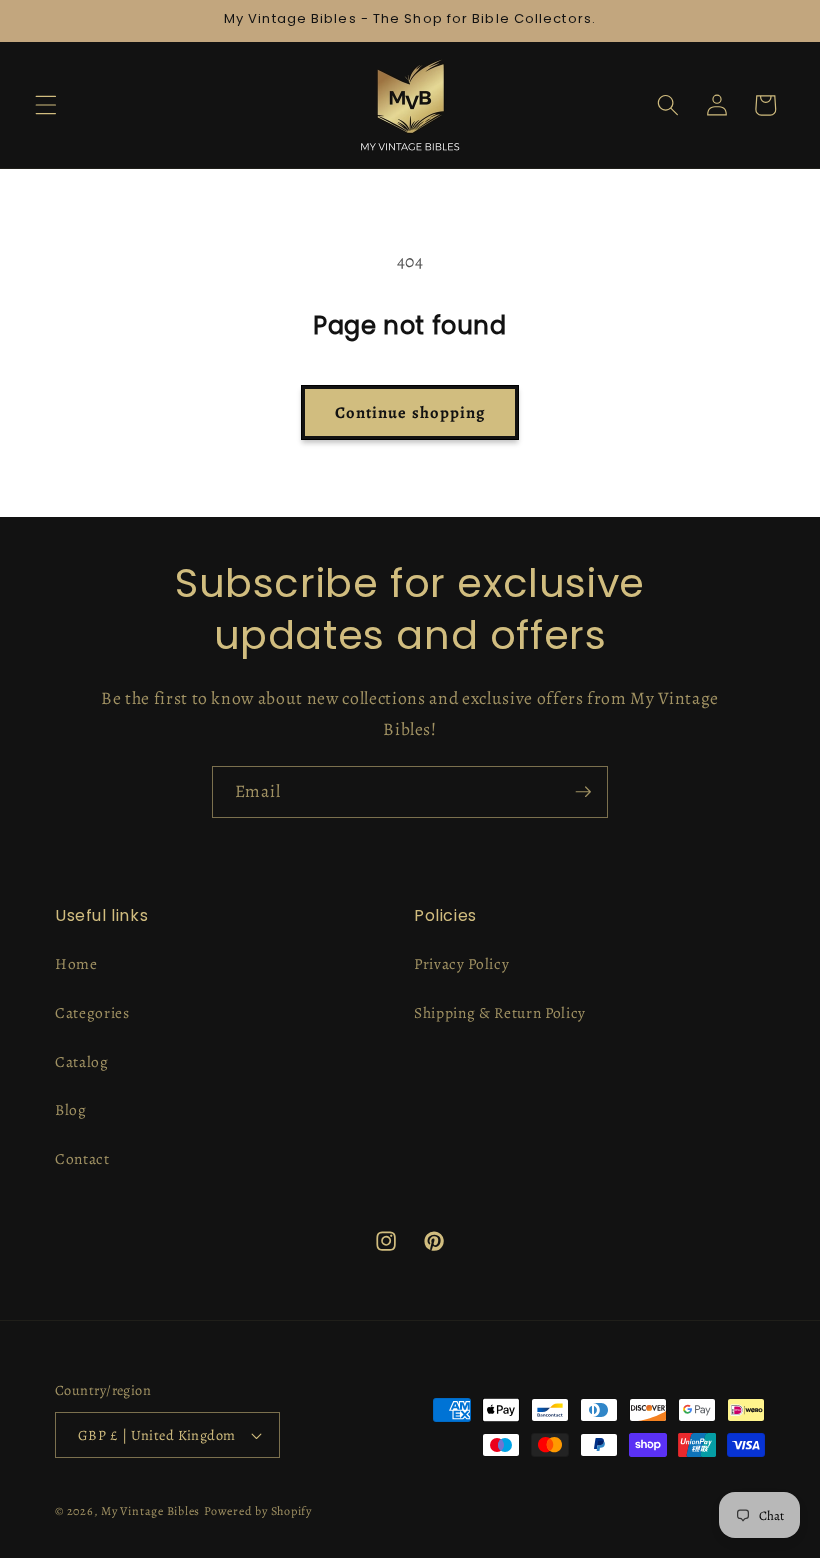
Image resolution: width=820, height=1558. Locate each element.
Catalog (82, 1061)
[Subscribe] (583, 792)
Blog (71, 1109)
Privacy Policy (461, 963)
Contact (82, 1158)
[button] (46, 105)
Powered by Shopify (258, 1511)
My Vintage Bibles (150, 1511)
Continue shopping (410, 412)
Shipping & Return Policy (500, 1012)
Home (76, 963)
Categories (92, 1012)
